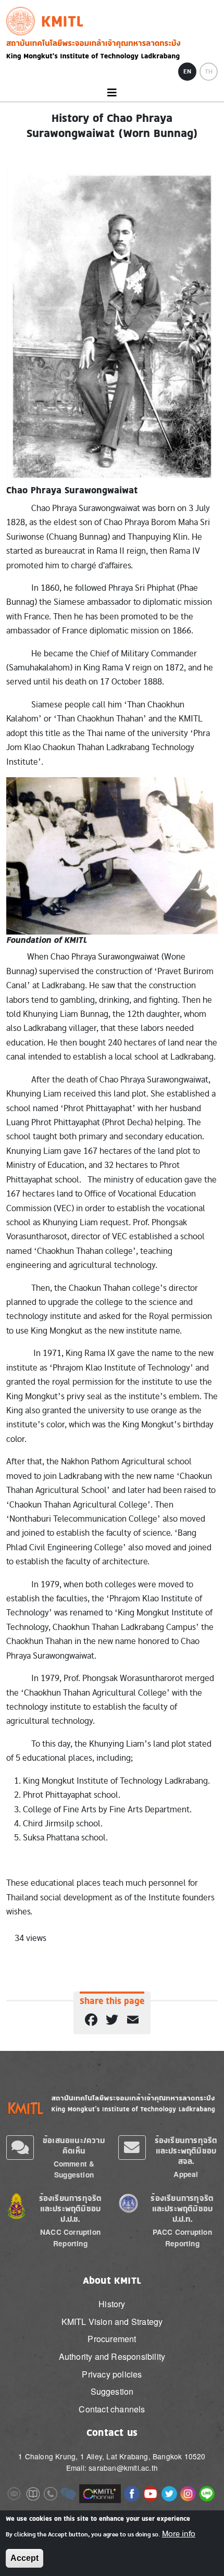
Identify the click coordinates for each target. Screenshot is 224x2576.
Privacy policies (112, 2374)
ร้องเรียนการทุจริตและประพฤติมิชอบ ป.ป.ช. (71, 2208)
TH (209, 71)
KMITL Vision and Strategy (112, 2322)
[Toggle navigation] (112, 93)
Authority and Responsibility (112, 2356)
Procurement (112, 2339)
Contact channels (112, 2409)
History (112, 2304)
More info (179, 2534)
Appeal (186, 2174)
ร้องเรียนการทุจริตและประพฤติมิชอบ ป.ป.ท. (182, 2208)
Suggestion (112, 2391)
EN (187, 71)
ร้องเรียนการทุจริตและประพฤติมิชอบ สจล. (186, 2151)
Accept (24, 2558)
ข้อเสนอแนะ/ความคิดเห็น (74, 2145)
